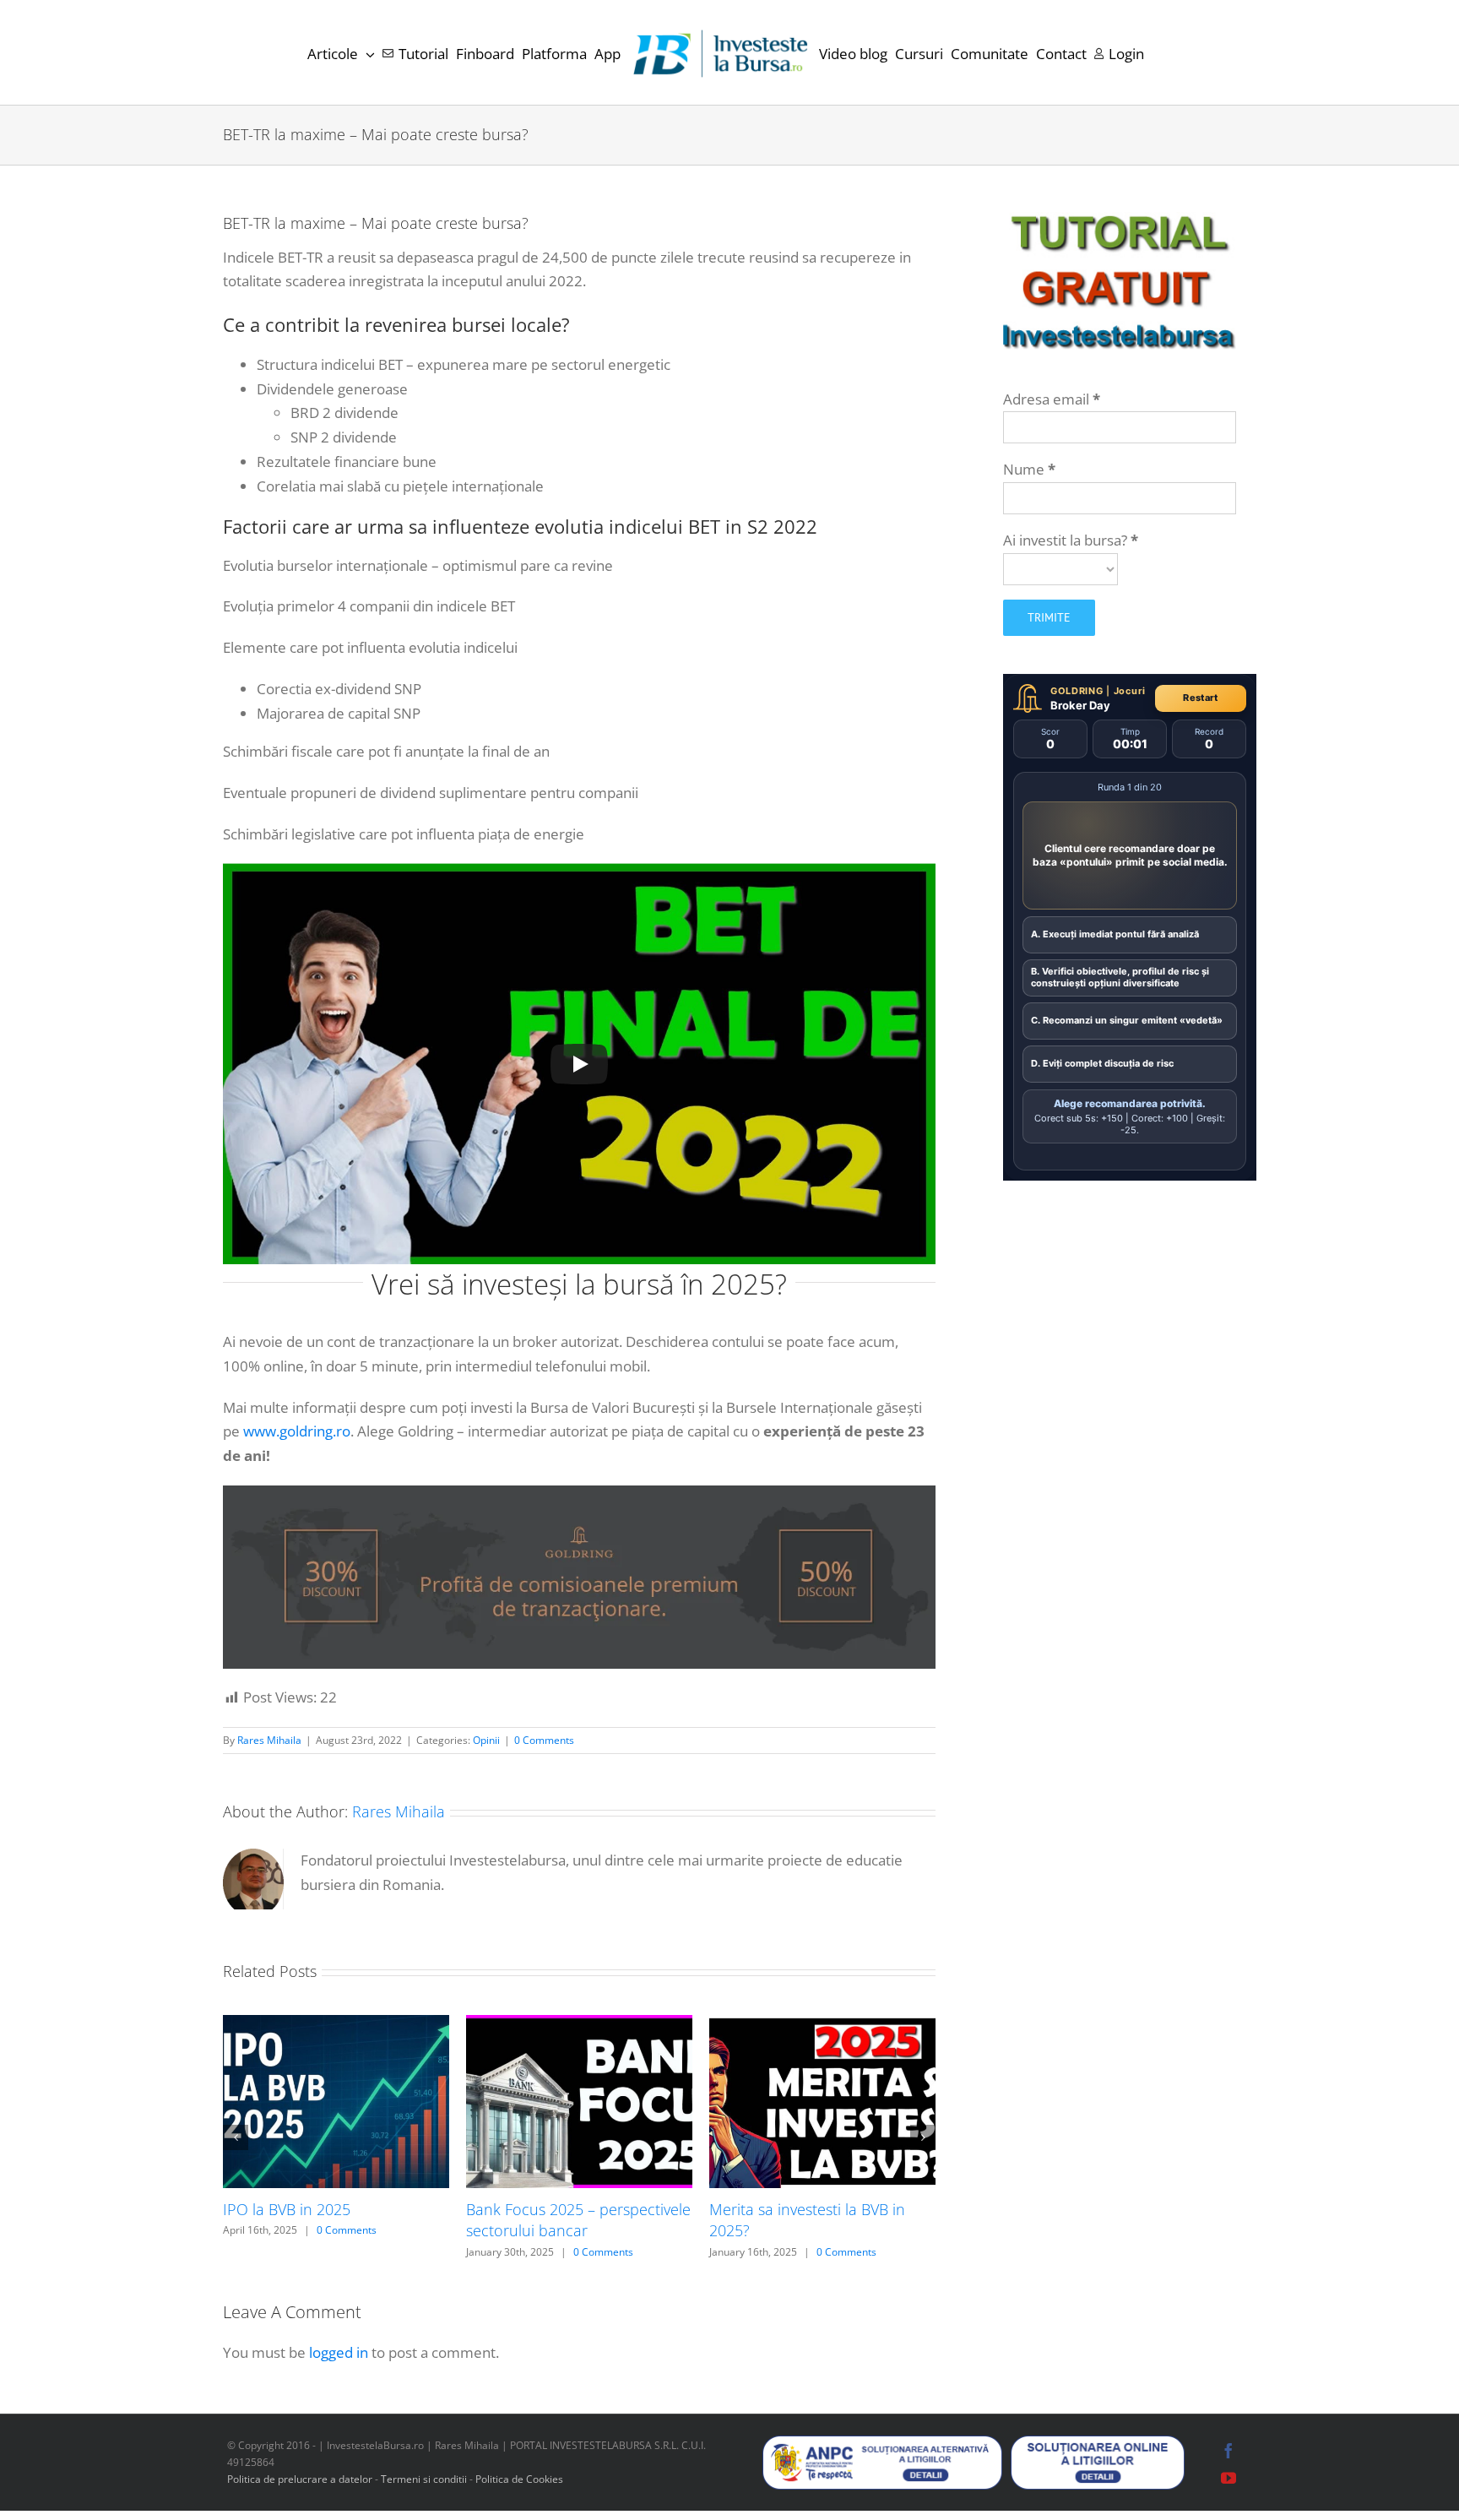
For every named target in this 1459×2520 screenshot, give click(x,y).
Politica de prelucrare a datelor (300, 2479)
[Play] (579, 1064)
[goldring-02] (579, 1493)
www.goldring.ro (297, 1431)
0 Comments (544, 1740)
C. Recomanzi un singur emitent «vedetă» (1127, 1020)
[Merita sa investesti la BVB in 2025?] (822, 2025)
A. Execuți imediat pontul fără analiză (1115, 934)
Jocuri (1130, 691)
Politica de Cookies (519, 2479)
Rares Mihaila (269, 1740)
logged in (339, 2352)
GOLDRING (1077, 691)
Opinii (486, 1740)
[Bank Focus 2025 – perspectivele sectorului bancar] (579, 2025)
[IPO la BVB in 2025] (336, 2025)
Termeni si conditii (425, 2479)
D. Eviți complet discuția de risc (1102, 1063)
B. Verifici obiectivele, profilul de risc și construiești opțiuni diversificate (1120, 977)
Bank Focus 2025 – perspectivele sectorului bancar (578, 2220)
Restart (1200, 698)
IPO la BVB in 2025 (287, 2209)
